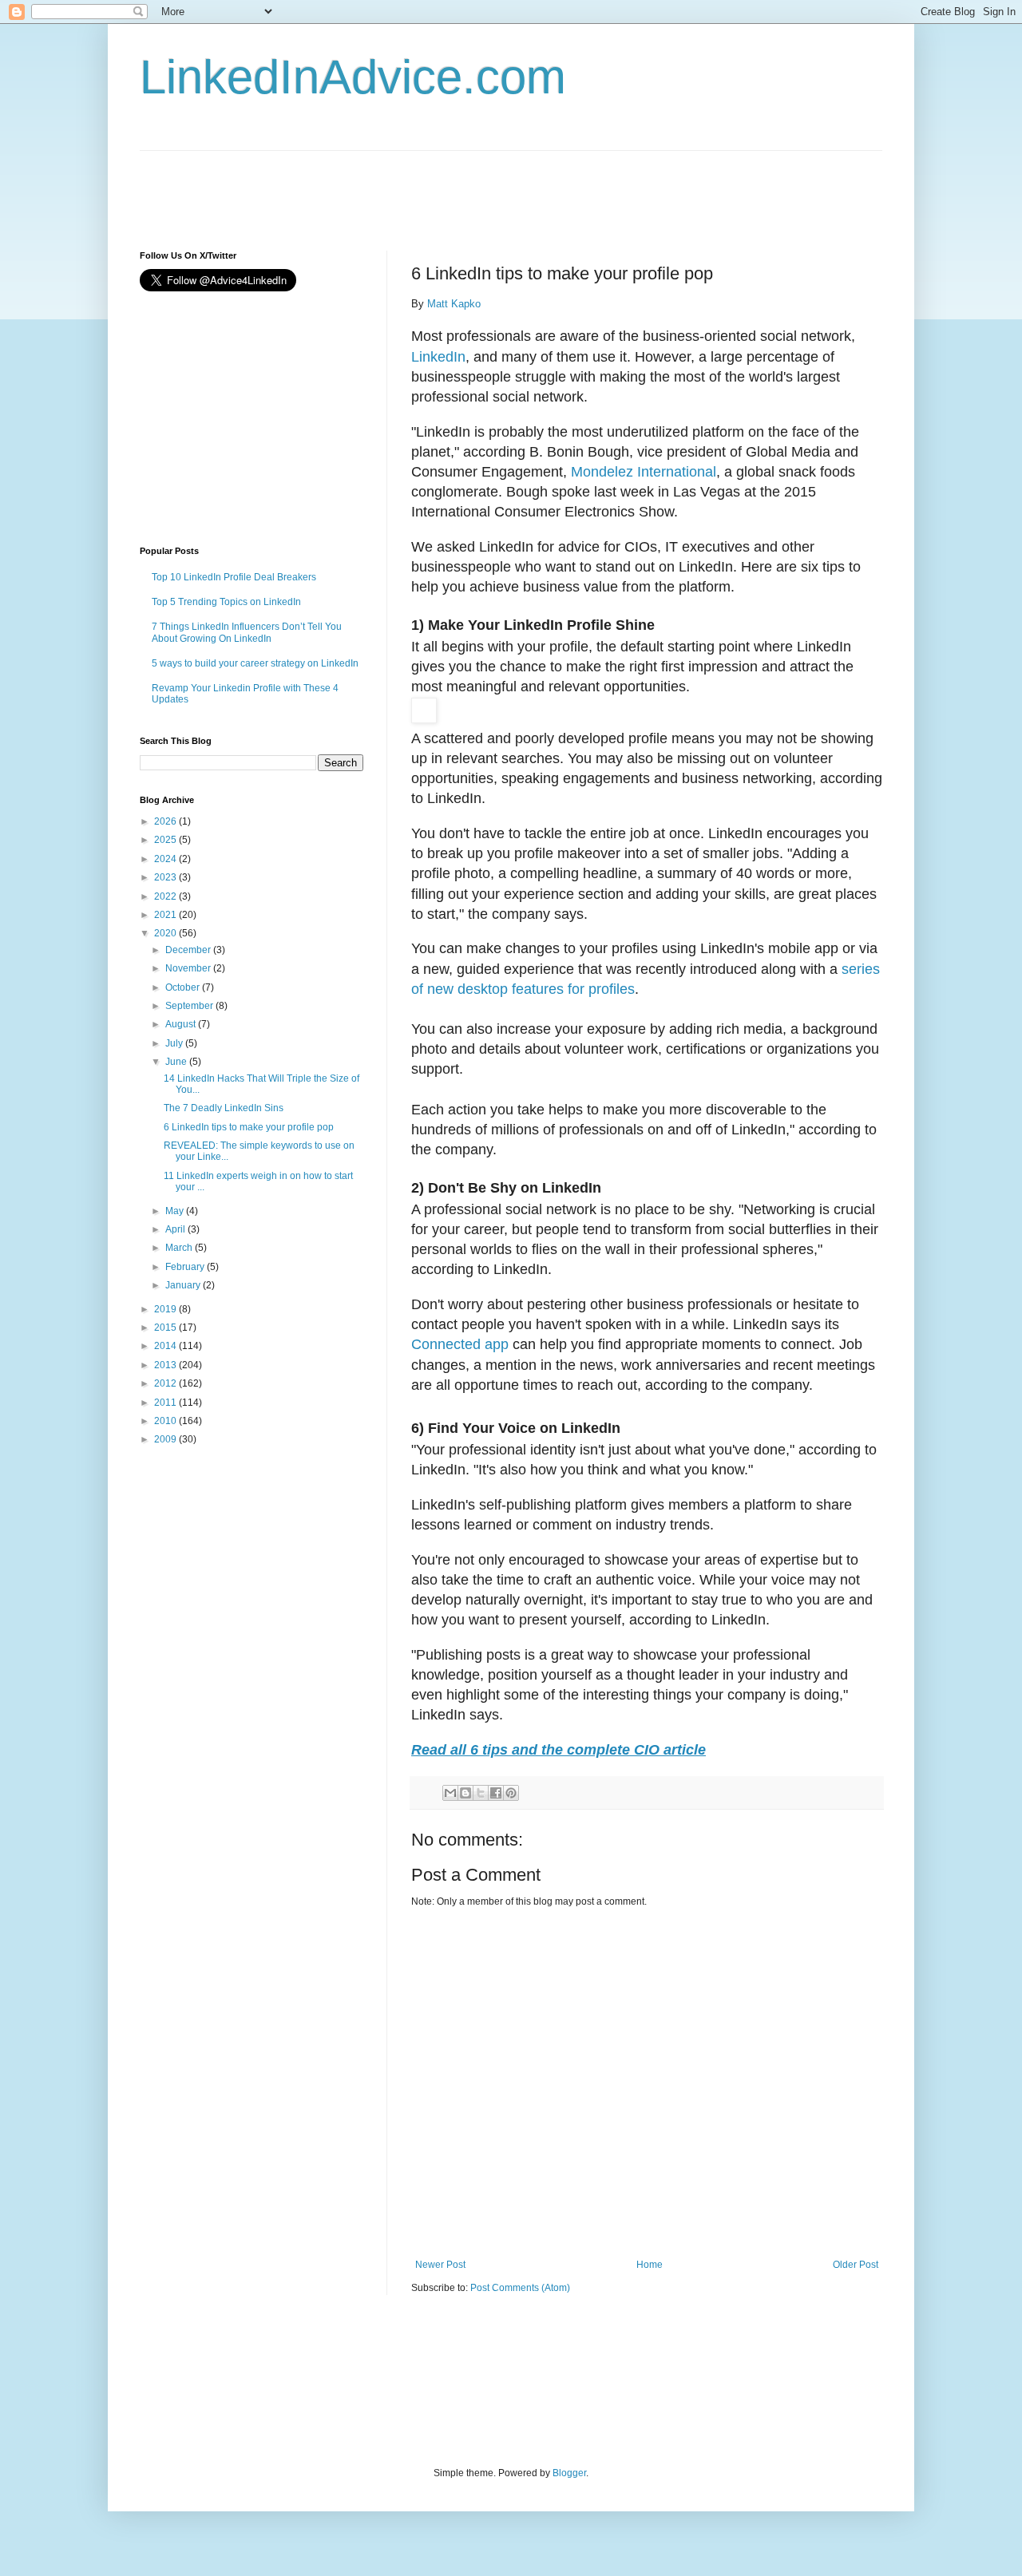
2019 (166, 1309)
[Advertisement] (430, 187)
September (190, 1006)
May (176, 1211)
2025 (166, 840)
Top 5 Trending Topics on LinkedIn (226, 602)
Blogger (569, 2473)
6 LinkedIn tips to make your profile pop (249, 1127)
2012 (166, 1383)
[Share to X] (481, 1793)
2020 (166, 933)
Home (650, 2265)
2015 (166, 1328)
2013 (166, 1365)
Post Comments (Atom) (520, 2288)
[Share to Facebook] (496, 1793)
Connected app (460, 1344)
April (176, 1229)
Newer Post (440, 2265)
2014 (166, 1346)
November (189, 968)
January (184, 1285)
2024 (166, 859)
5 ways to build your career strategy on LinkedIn (255, 663)
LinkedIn (438, 357)
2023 (166, 877)
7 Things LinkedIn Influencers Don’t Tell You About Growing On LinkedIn (247, 632)
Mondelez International (644, 472)
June (177, 1062)
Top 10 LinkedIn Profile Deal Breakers (234, 577)
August (182, 1024)
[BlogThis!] (465, 1793)
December (189, 950)
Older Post (856, 2265)
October (184, 987)
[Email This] (450, 1793)
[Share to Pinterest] (511, 1793)
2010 (166, 1421)
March (180, 1248)
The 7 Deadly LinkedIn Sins (224, 1108)
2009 (166, 1439)
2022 (166, 896)
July (175, 1043)
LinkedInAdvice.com (353, 77)
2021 (166, 915)
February (186, 1267)
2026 (166, 821)
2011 (166, 1403)
